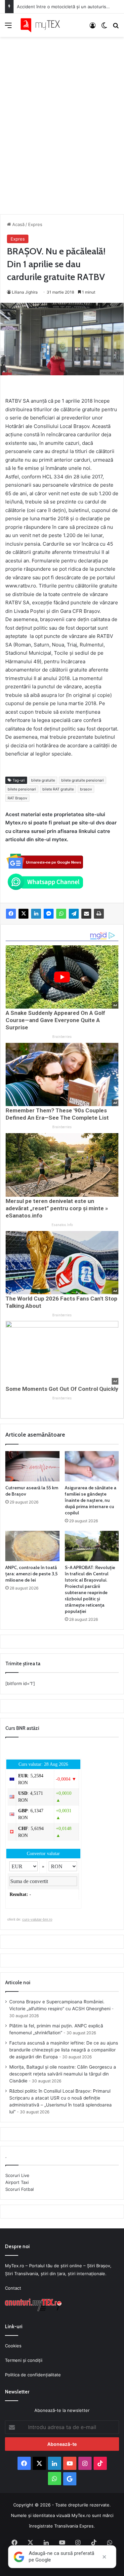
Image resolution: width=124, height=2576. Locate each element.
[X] (23, 914)
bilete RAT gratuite (58, 789)
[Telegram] (74, 914)
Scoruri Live (17, 2175)
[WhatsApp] (61, 914)
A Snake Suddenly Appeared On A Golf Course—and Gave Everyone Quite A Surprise (55, 1020)
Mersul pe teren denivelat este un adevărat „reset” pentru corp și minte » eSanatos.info (57, 1208)
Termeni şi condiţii (24, 2360)
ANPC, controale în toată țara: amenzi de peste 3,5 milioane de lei (31, 1574)
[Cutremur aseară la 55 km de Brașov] (32, 1466)
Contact (13, 2288)
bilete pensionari (22, 789)
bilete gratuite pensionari (83, 780)
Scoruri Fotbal (20, 2189)
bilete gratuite (43, 780)
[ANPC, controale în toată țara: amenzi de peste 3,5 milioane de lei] (32, 1546)
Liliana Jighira (25, 292)
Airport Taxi (17, 2182)
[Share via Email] (86, 914)
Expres (35, 224)
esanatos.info (62, 1225)
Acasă (18, 224)
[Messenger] (49, 914)
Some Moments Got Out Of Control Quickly (62, 1389)
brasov (86, 789)
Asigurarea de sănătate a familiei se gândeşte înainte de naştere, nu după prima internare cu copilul (91, 1500)
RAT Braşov (17, 798)
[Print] (99, 914)
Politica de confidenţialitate (33, 2375)
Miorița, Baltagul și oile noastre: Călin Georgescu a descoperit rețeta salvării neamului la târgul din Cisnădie (63, 2074)
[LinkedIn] (36, 914)
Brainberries (62, 1037)
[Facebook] (11, 914)
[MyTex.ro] (43, 25)
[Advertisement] (62, 119)
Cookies (13, 2346)
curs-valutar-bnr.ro (37, 1919)
